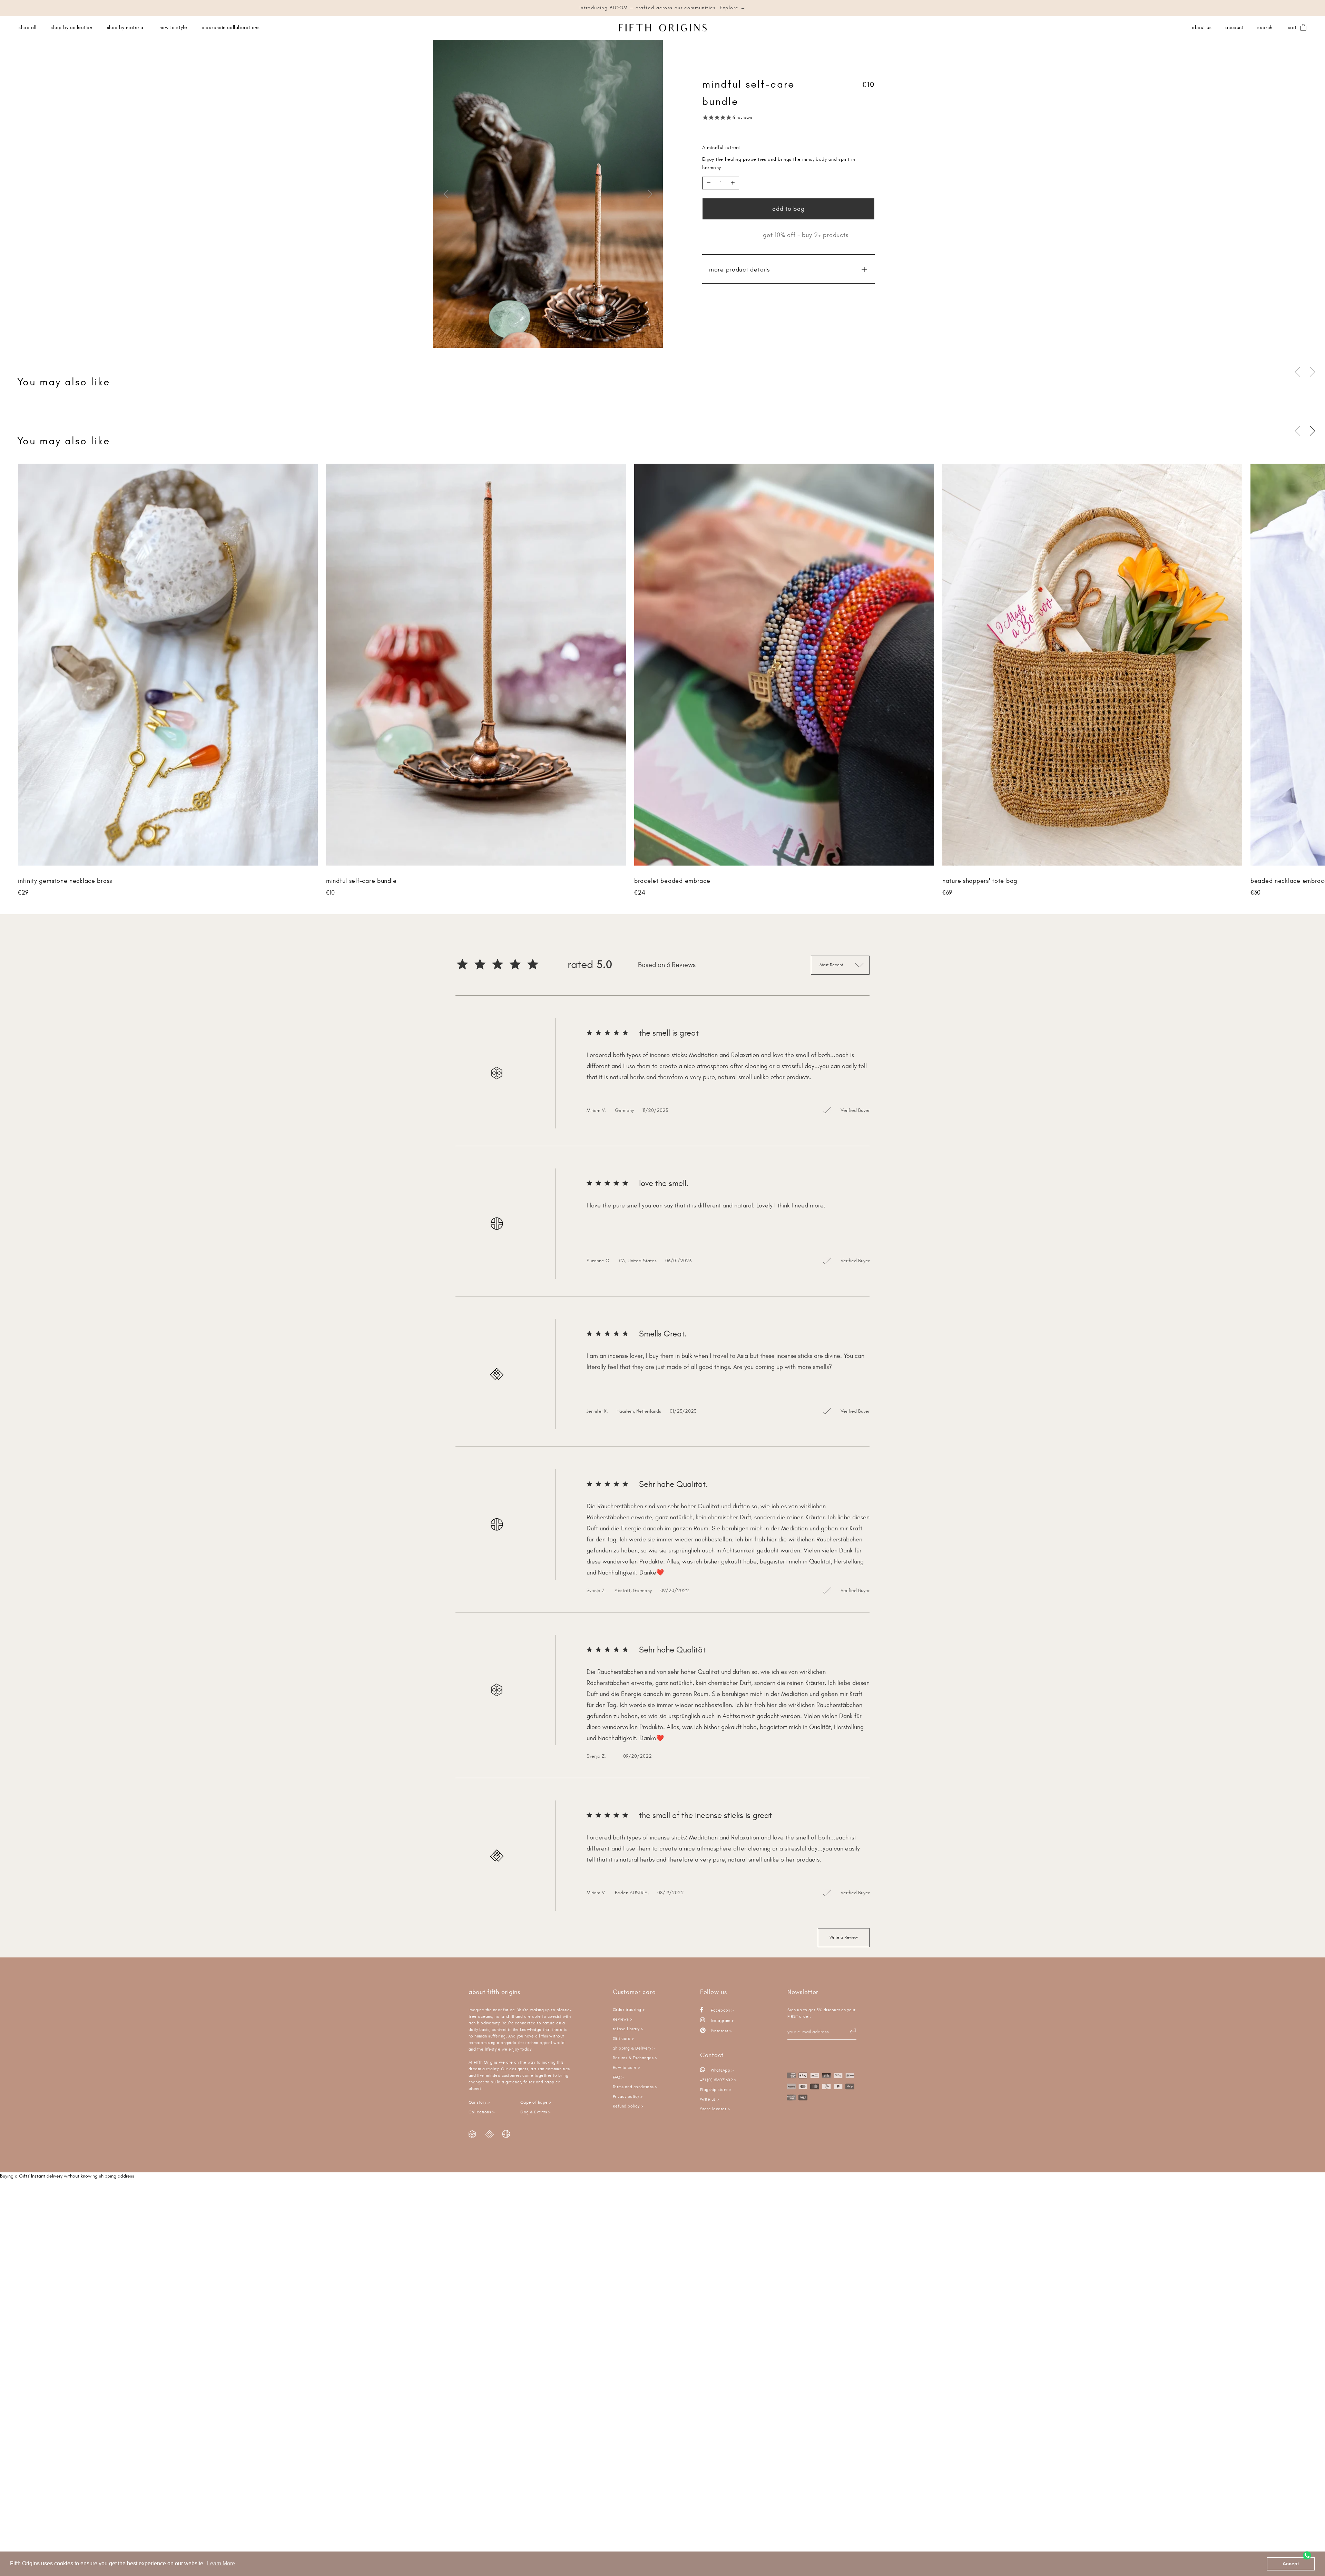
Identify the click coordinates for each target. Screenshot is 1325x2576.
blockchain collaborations (230, 28)
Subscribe (850, 2031)
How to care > (626, 2068)
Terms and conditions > (635, 2087)
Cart (1292, 28)
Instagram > (722, 2021)
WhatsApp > (722, 2070)
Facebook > (722, 2010)
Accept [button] (1291, 2564)
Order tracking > (629, 2010)
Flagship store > (716, 2090)
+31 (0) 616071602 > (718, 2080)
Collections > (482, 2112)
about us (1202, 28)
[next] (649, 194)
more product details (739, 270)
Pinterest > (721, 2031)
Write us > (710, 2099)
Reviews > (622, 2019)
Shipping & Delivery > (634, 2048)
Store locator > (715, 2109)
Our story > (479, 2103)
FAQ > (618, 2077)
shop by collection (71, 28)
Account (1234, 28)
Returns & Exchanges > (635, 2058)
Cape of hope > (536, 2103)
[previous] (447, 194)
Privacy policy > (628, 2097)
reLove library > (628, 2029)
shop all (27, 28)
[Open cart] (1303, 28)
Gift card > (623, 2039)
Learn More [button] (221, 2563)
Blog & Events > (535, 2112)
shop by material (126, 28)
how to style (173, 28)
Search (1265, 28)
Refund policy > (628, 2106)
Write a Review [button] (844, 1937)
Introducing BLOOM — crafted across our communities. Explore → (662, 8)
